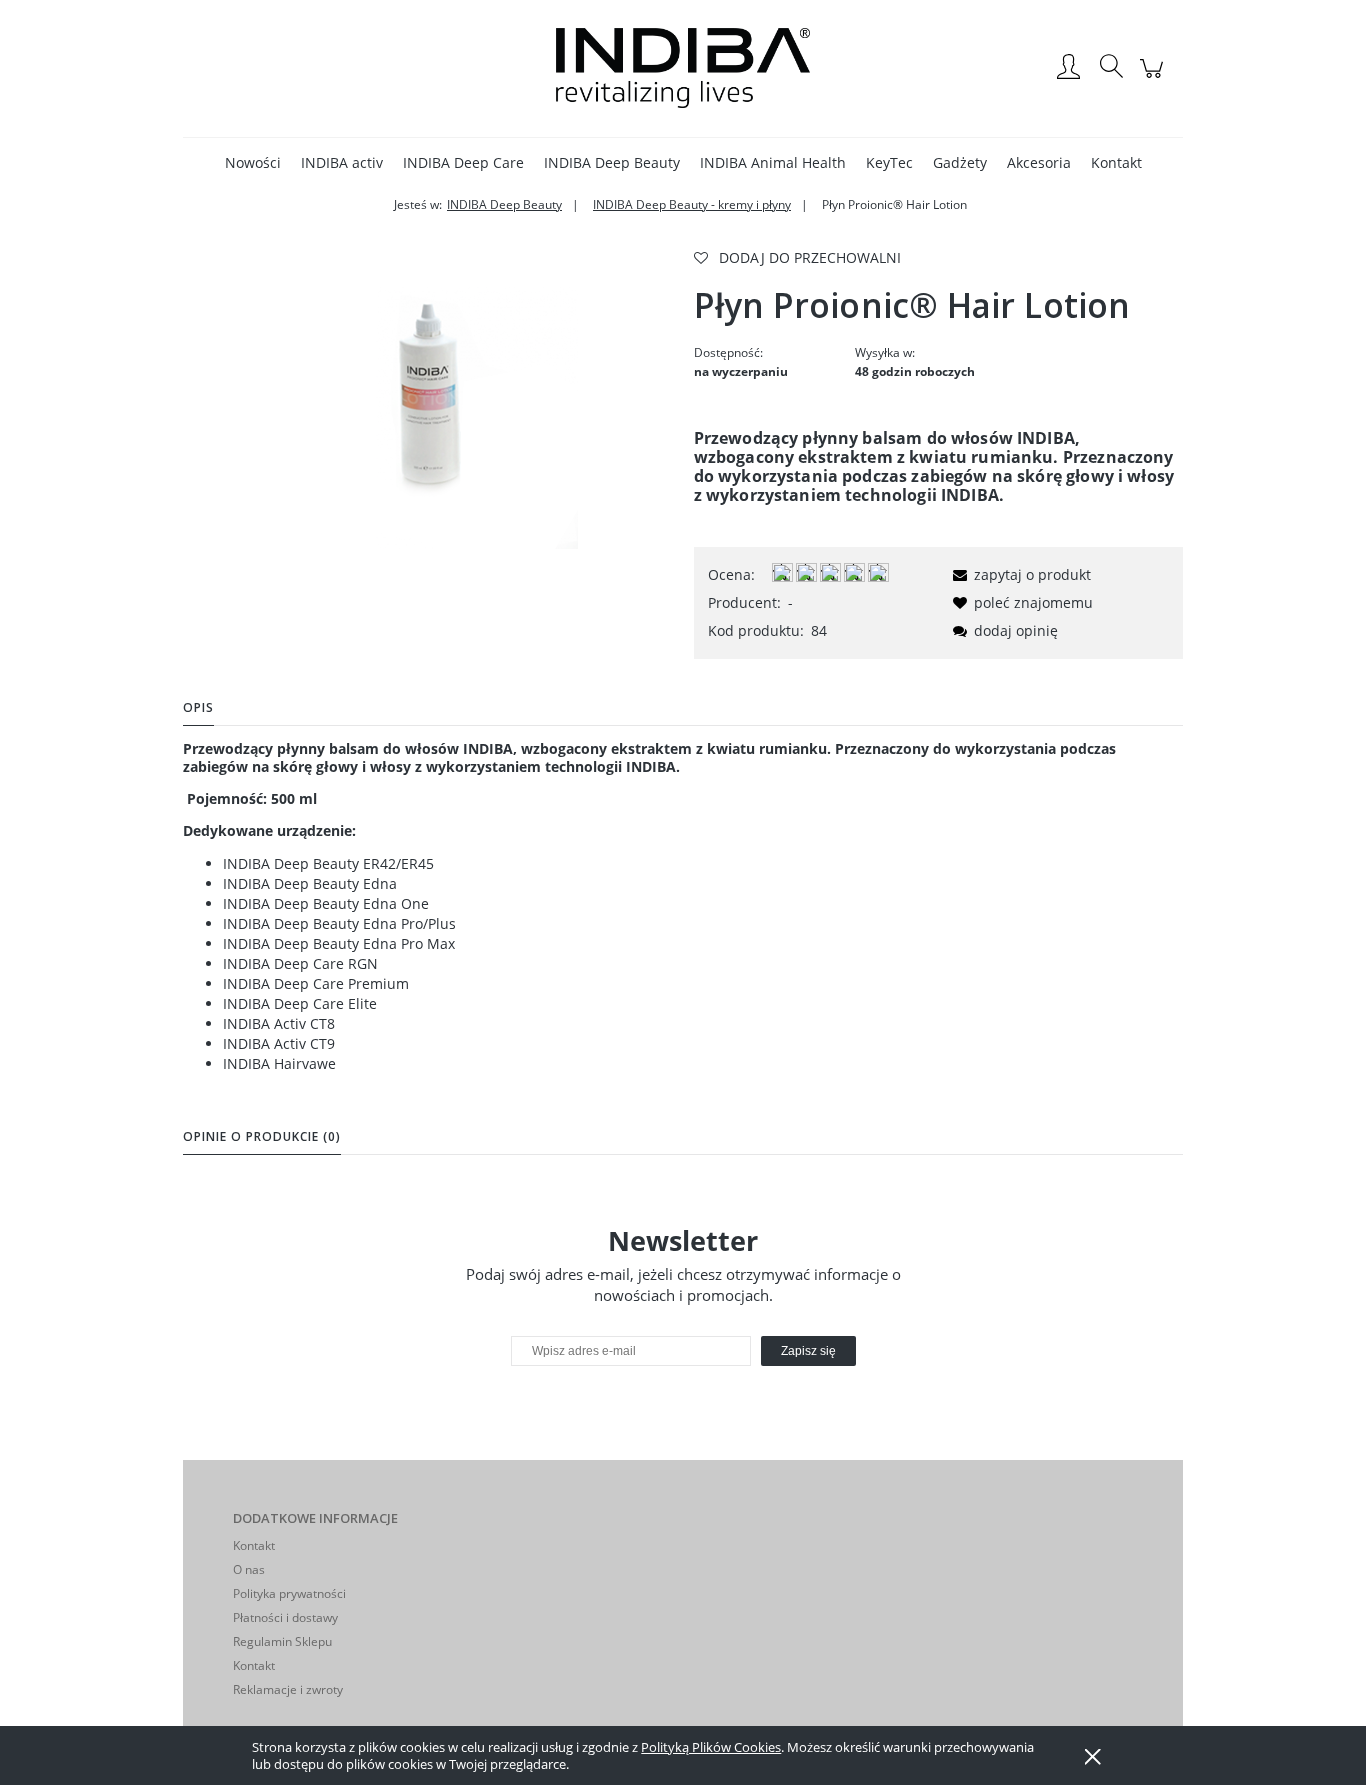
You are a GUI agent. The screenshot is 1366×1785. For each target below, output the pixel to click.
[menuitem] (253, 162)
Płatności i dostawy (285, 1617)
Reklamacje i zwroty (288, 1689)
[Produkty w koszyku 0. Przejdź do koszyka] (1154, 78)
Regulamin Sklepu (282, 1641)
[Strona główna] (683, 68)
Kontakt (254, 1545)
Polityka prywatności (289, 1593)
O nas (249, 1569)
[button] (1018, 574)
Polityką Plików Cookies (711, 1747)
